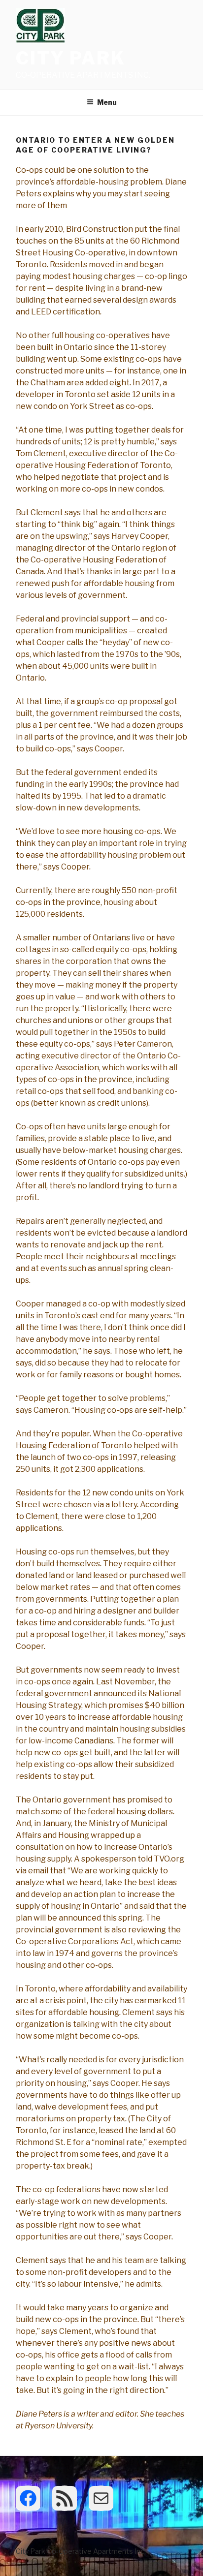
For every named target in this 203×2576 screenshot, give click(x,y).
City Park (71, 58)
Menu (107, 102)
